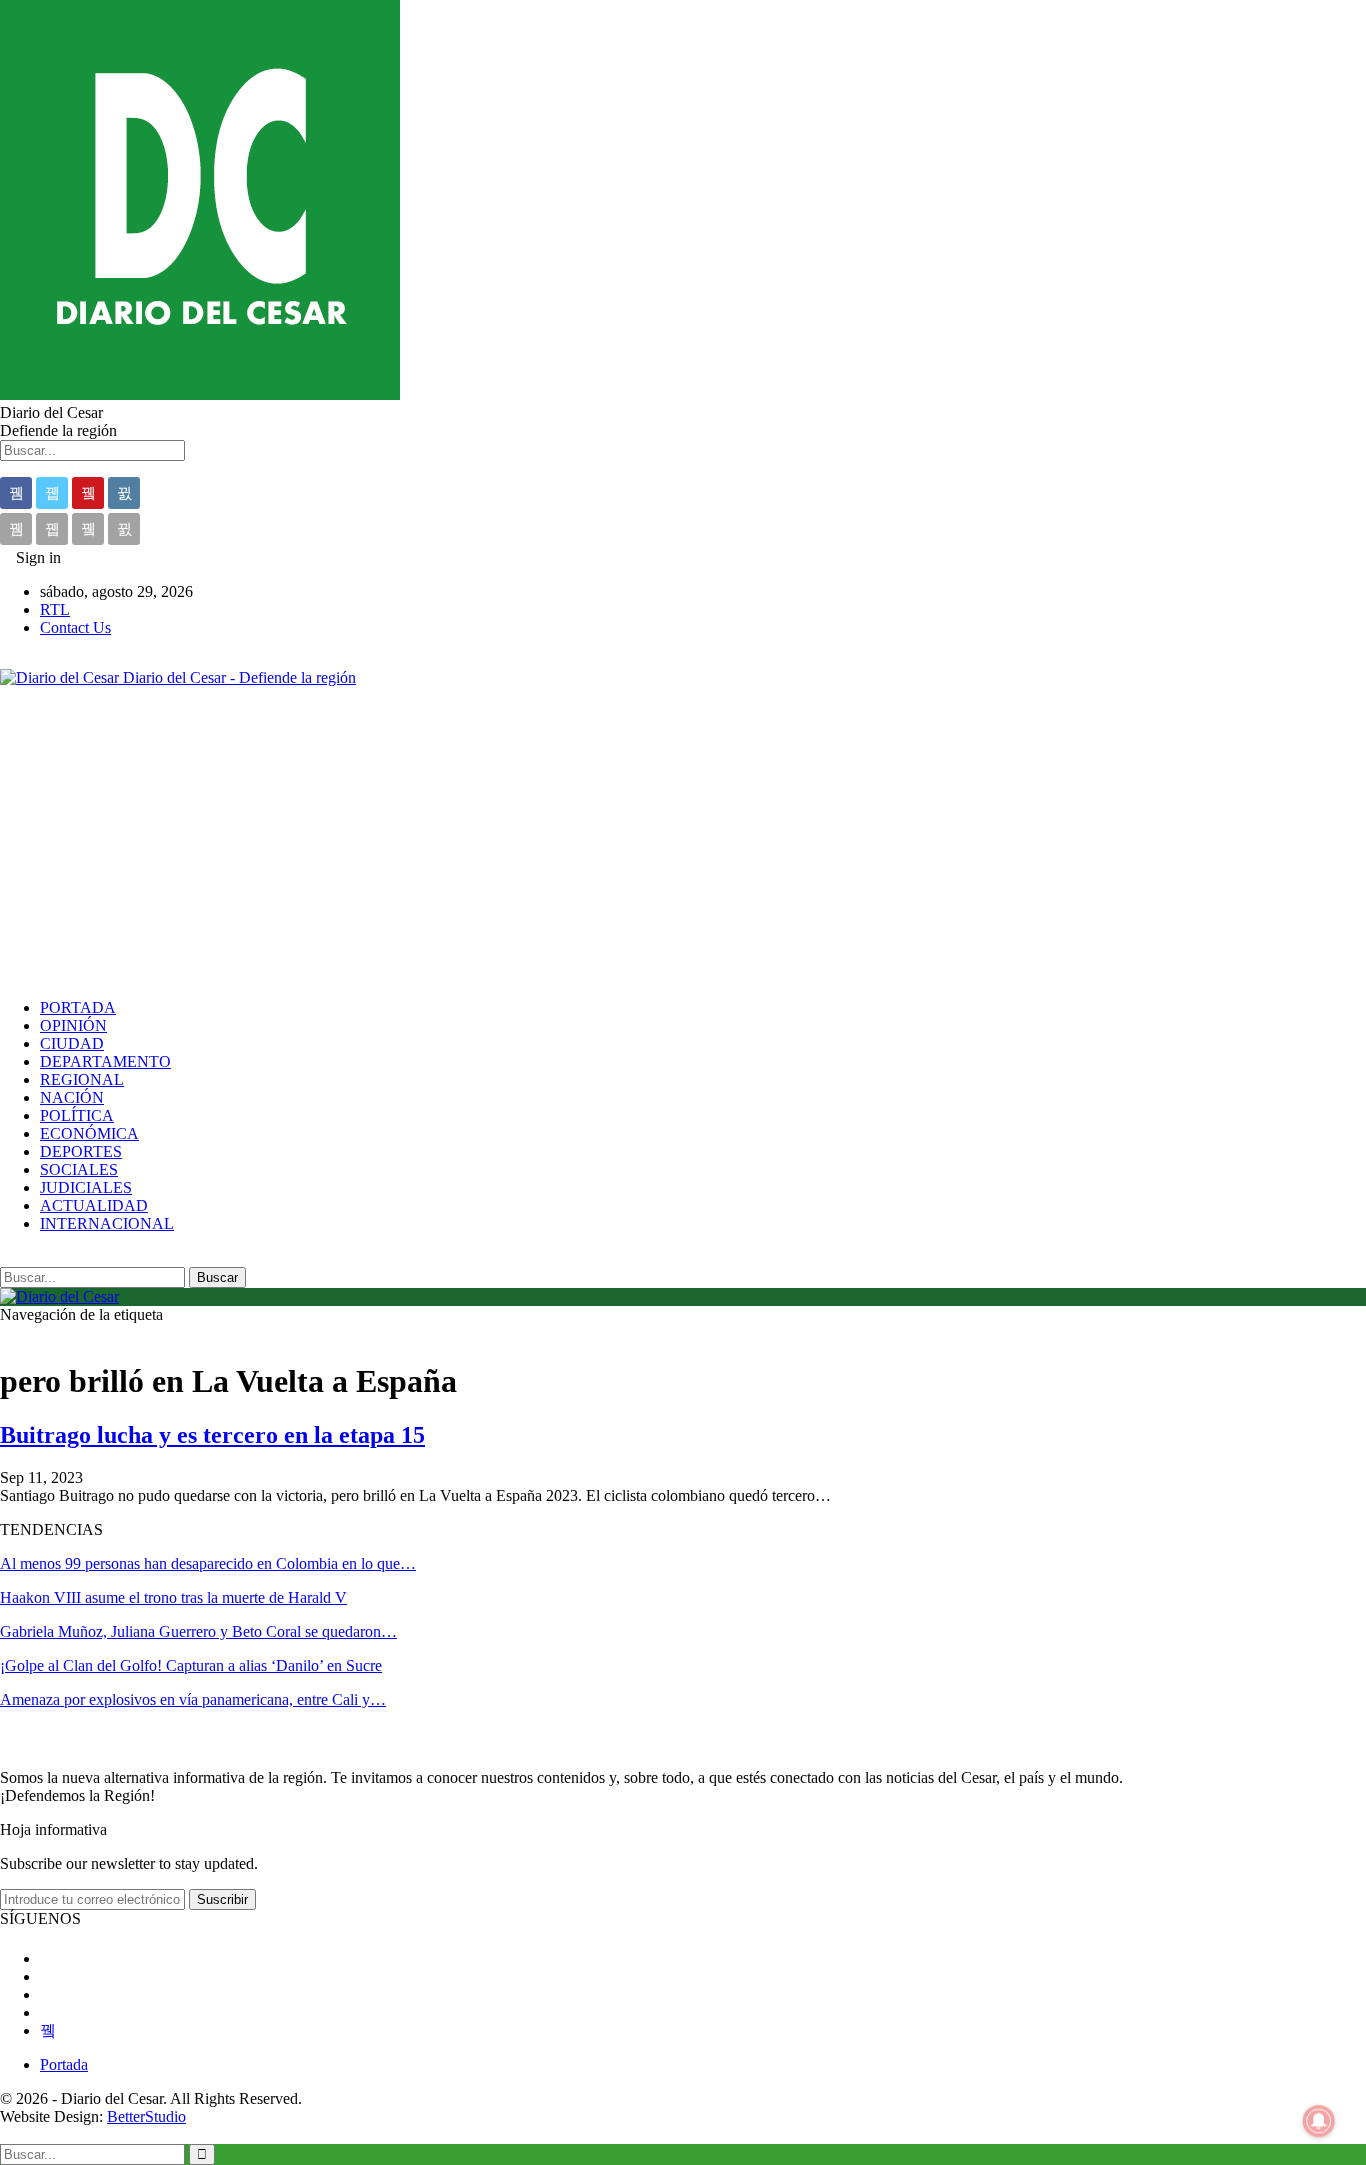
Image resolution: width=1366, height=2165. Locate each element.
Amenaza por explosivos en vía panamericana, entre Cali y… (193, 1699)
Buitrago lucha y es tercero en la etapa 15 (212, 1435)
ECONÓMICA (89, 1133)
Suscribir (222, 1899)
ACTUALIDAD (94, 1205)
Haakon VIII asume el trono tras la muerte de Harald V (173, 1597)
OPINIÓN (73, 1025)
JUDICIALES (86, 1187)
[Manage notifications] (1319, 2121)
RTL (55, 609)
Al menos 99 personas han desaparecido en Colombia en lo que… (208, 1563)
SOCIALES (79, 1169)
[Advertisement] (683, 843)
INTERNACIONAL (107, 1223)
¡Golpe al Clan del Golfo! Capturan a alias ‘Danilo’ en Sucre (191, 1665)
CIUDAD (72, 1043)
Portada (64, 2064)
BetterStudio (146, 2116)
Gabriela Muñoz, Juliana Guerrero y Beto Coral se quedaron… (198, 1631)
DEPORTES (81, 1151)
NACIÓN (72, 1097)
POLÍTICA (77, 1115)
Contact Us (75, 627)
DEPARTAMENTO (105, 1061)
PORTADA (78, 1007)
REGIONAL (82, 1079)
